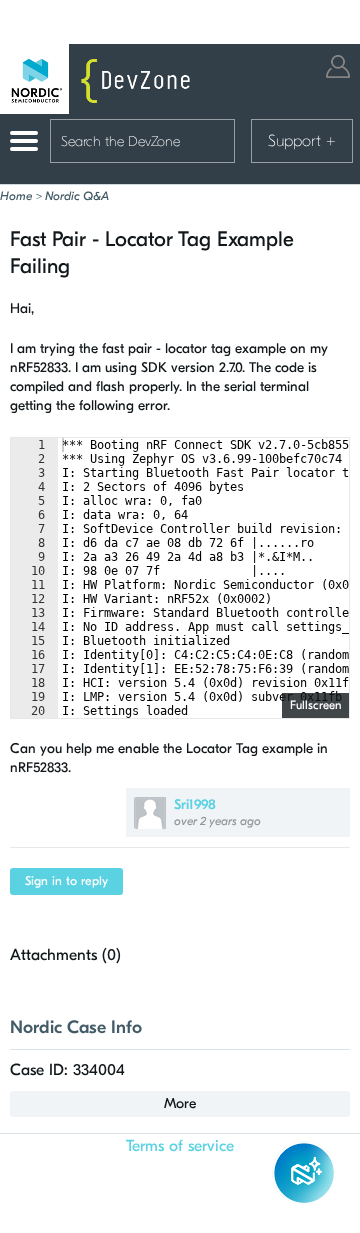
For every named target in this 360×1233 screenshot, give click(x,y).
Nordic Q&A (77, 196)
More (180, 1103)
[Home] (100, 79)
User (338, 66)
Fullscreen (315, 705)
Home (16, 196)
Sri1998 (195, 804)
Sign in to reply (66, 881)
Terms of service (180, 1146)
